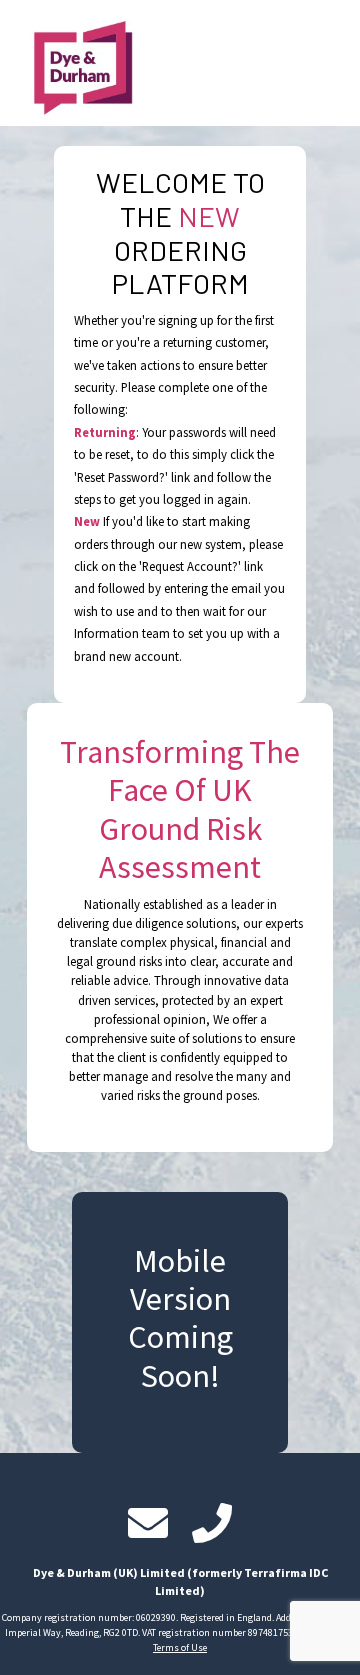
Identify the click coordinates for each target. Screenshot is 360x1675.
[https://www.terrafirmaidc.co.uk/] (72, 63)
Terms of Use (180, 1647)
